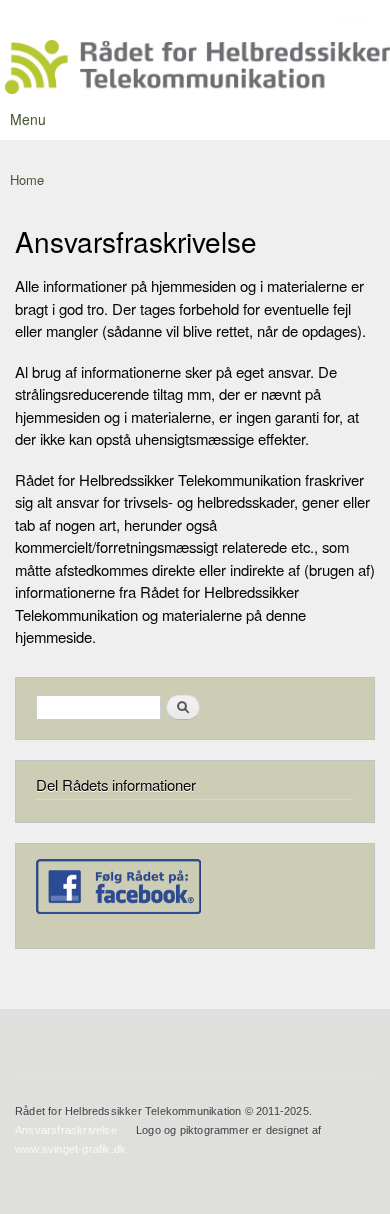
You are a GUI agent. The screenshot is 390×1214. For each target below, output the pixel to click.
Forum (351, 19)
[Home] (195, 69)
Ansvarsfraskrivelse (66, 1130)
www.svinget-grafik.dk (70, 1149)
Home (27, 179)
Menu (28, 119)
